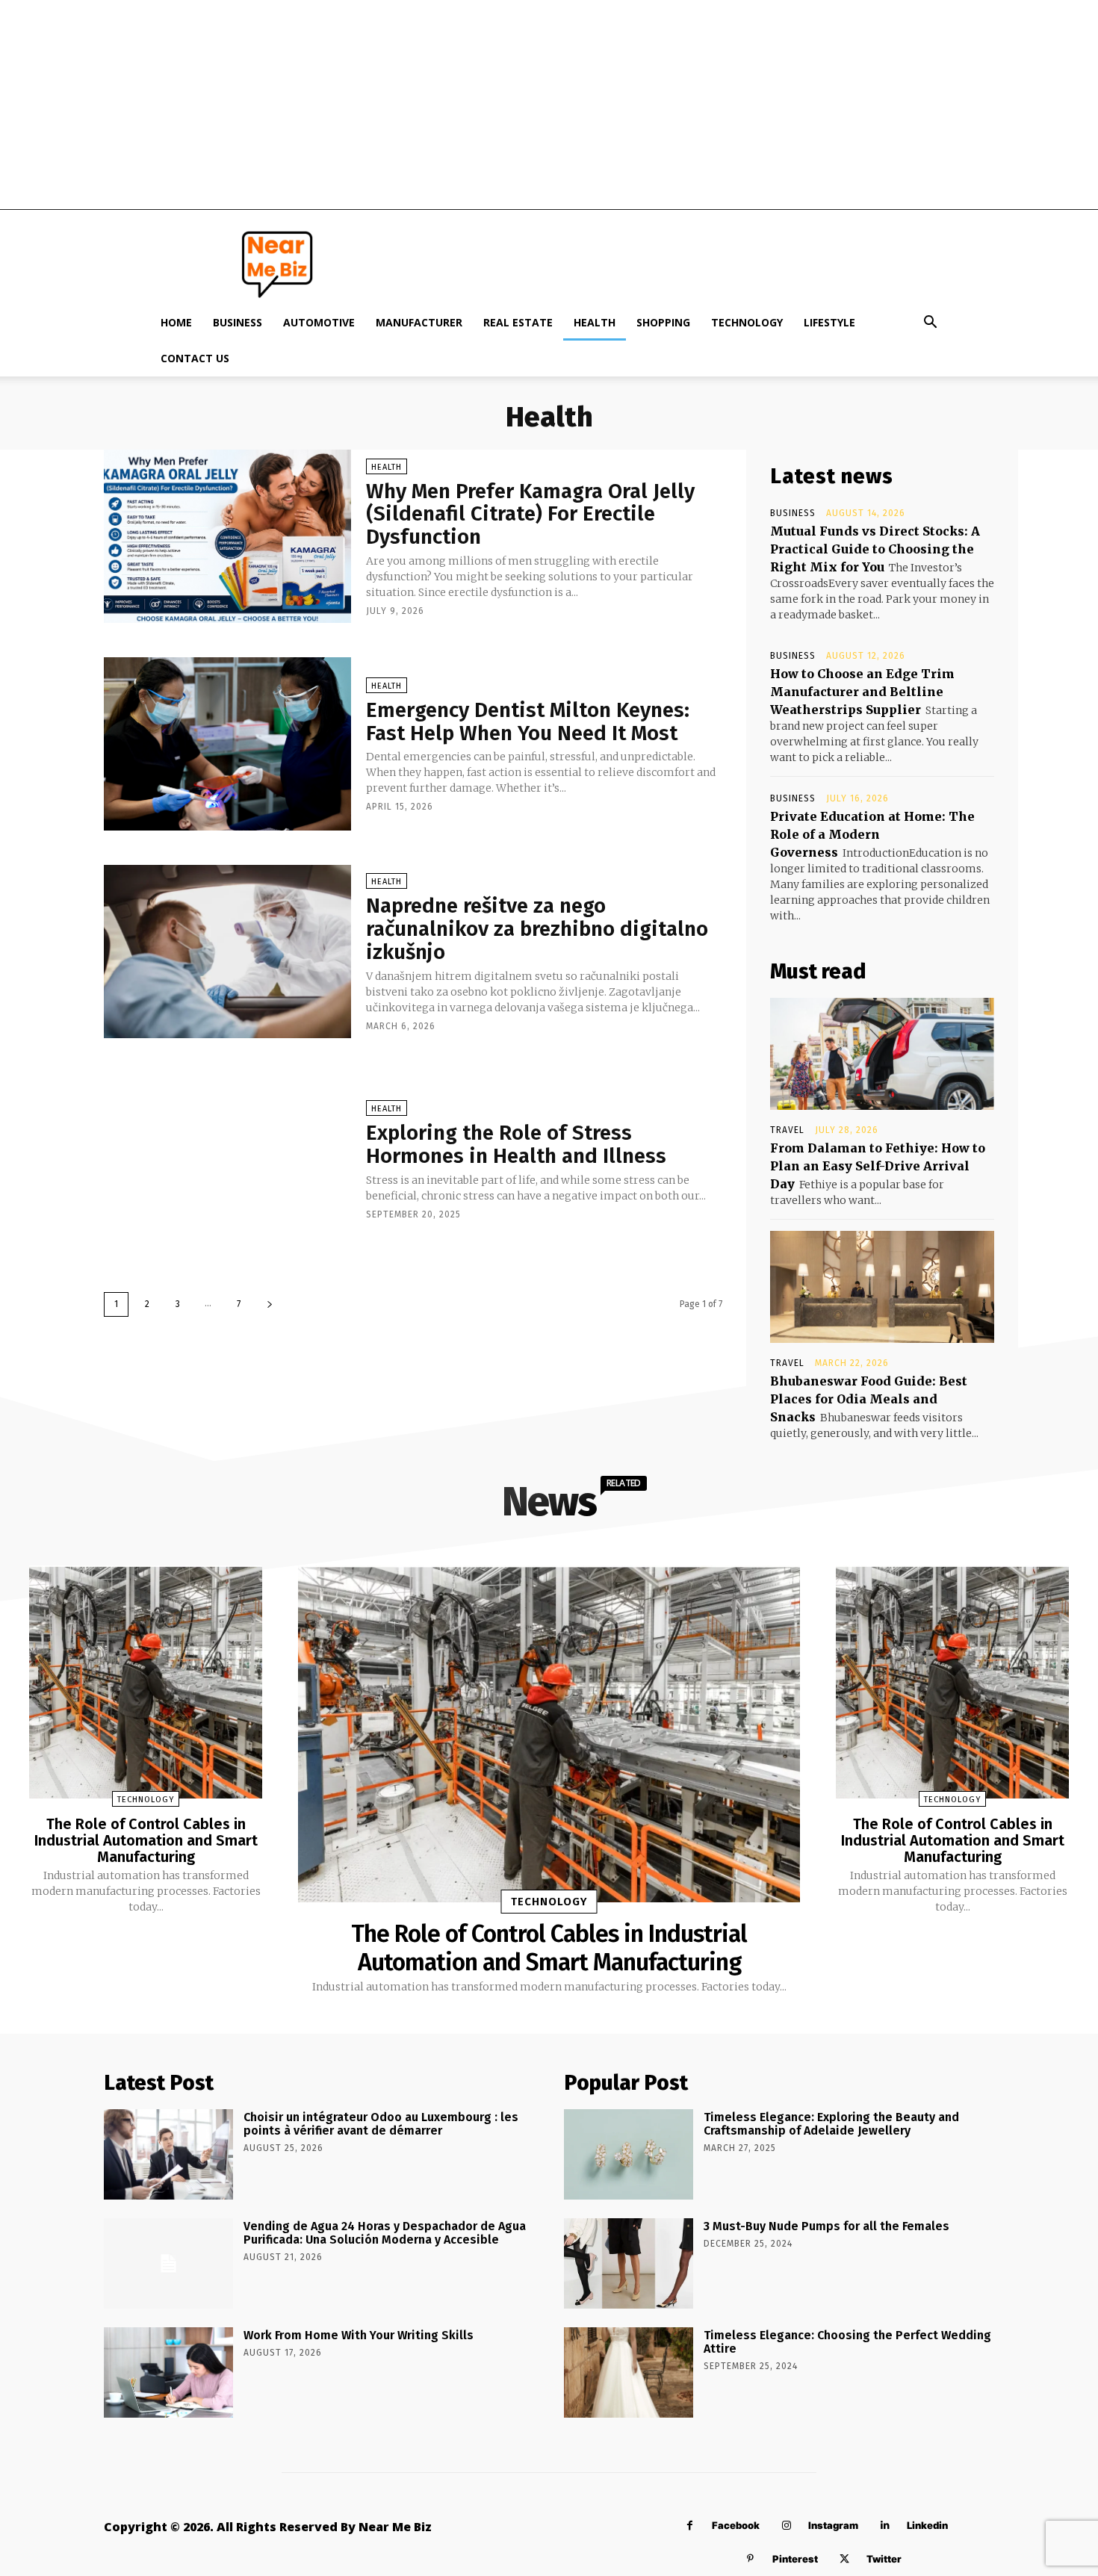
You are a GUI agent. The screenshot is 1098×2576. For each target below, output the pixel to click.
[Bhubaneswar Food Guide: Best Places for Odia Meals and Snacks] (882, 1287)
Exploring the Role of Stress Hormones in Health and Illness (516, 1144)
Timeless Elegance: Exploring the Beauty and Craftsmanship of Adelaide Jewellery (831, 2124)
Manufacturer (419, 322)
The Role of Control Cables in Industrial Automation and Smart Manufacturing (146, 1840)
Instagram (833, 2525)
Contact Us (195, 358)
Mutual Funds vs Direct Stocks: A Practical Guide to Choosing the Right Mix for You (875, 549)
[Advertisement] (549, 105)
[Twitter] (844, 2559)
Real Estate (518, 322)
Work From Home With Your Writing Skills (359, 2335)
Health (595, 322)
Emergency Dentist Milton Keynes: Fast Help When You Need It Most (528, 721)
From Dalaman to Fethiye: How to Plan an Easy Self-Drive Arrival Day (878, 1166)
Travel (787, 1130)
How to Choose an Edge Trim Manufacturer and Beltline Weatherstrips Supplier (862, 692)
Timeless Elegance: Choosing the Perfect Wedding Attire (847, 2342)
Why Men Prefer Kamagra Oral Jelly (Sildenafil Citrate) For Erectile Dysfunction (530, 514)
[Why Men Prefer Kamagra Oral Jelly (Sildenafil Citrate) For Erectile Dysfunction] (227, 536)
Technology (747, 322)
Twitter (884, 2559)
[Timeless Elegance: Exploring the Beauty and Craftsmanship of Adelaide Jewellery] (629, 2154)
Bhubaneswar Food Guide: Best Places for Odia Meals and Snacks (869, 1399)
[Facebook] (690, 2526)
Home (176, 322)
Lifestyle (829, 322)
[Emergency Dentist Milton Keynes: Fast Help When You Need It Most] (227, 744)
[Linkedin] (885, 2526)
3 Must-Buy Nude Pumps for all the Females (826, 2226)
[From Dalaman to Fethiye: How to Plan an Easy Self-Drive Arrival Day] (882, 1054)
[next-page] (270, 1304)
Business (238, 322)
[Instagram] (786, 2526)
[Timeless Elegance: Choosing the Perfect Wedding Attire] (629, 2372)
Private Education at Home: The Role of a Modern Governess (872, 834)
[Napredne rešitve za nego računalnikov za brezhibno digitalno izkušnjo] (227, 952)
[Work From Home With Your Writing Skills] (168, 2372)
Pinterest (795, 2559)
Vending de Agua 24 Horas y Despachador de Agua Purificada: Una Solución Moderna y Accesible (385, 2233)
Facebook (736, 2525)
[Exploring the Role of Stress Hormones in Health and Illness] (227, 1159)
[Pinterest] (750, 2559)
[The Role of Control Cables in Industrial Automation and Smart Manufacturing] (146, 1682)
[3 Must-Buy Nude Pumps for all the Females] (629, 2263)
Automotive (319, 322)
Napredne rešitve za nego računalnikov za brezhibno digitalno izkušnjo (537, 929)
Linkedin (927, 2525)
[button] (930, 324)
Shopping (663, 322)
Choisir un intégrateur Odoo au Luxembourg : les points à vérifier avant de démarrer (381, 2124)
